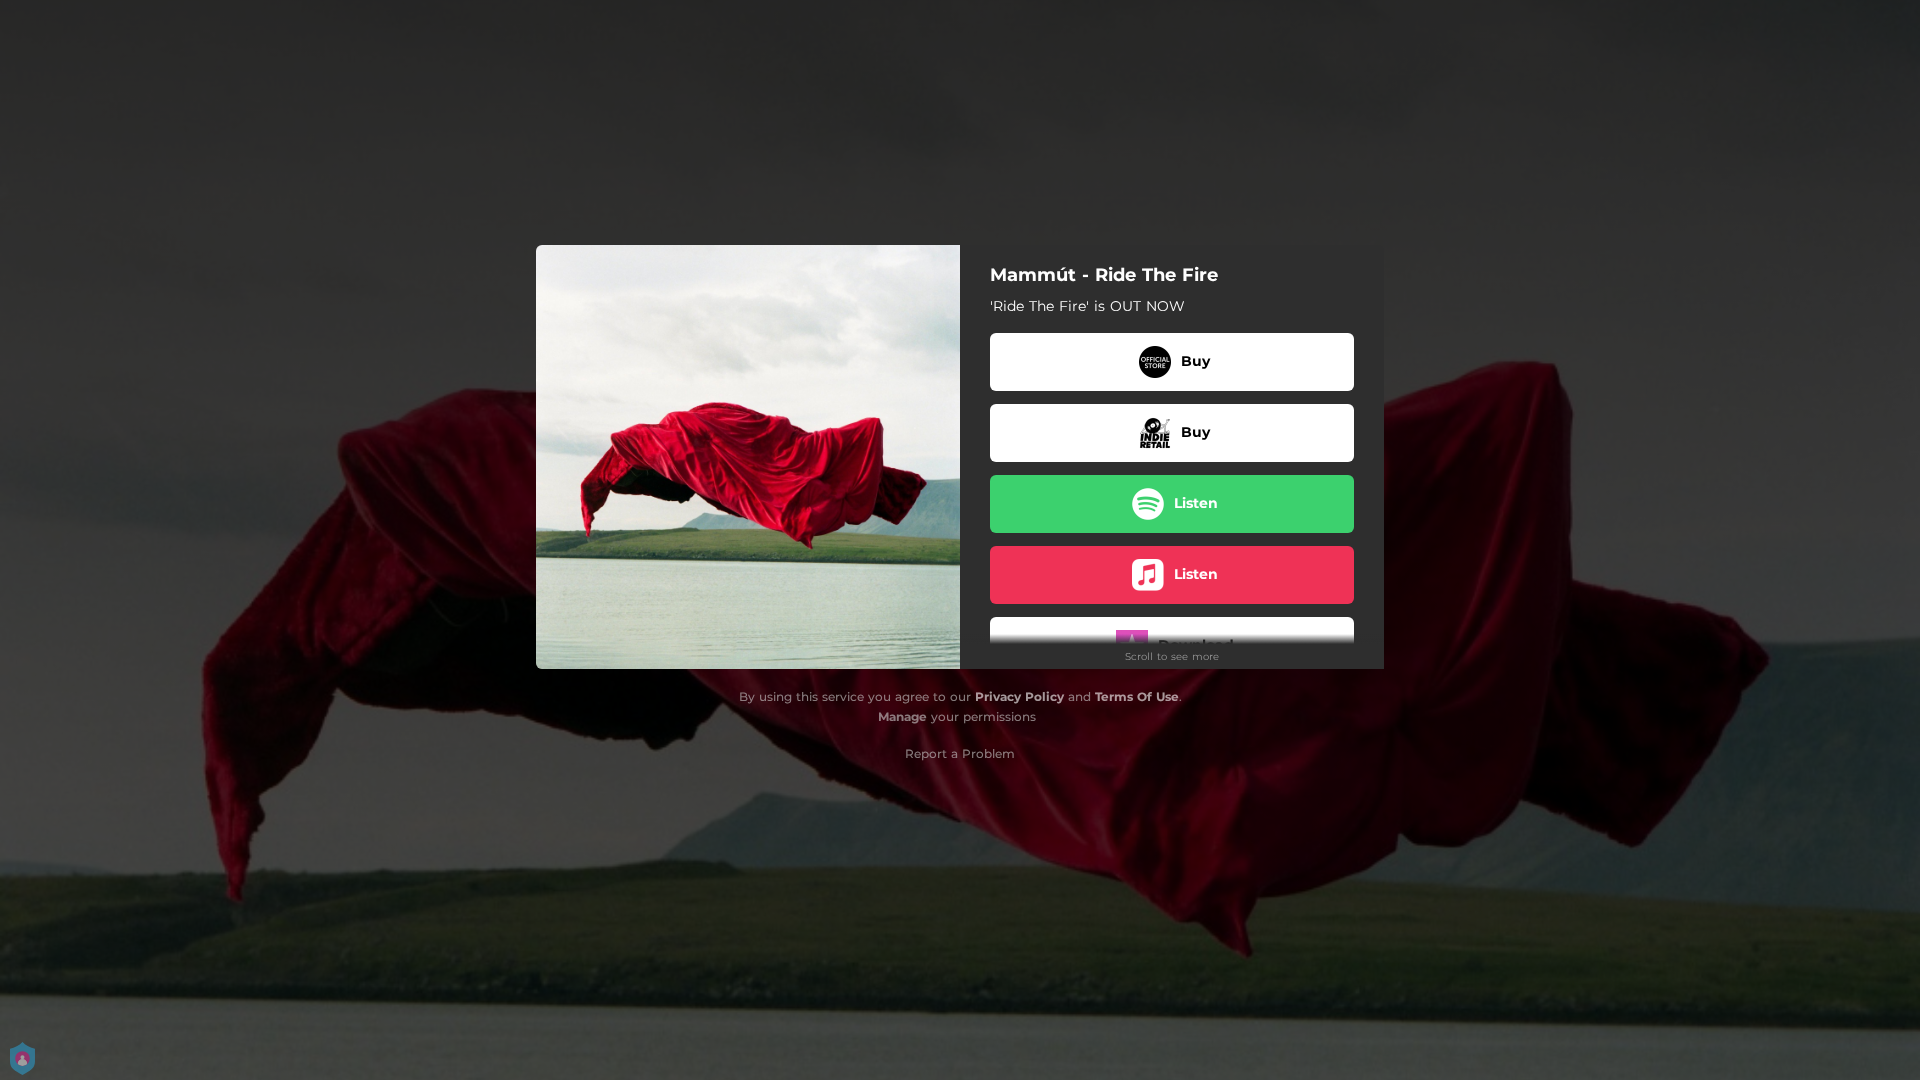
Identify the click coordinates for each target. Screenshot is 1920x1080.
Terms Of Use (1137, 696)
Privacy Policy (1019, 696)
